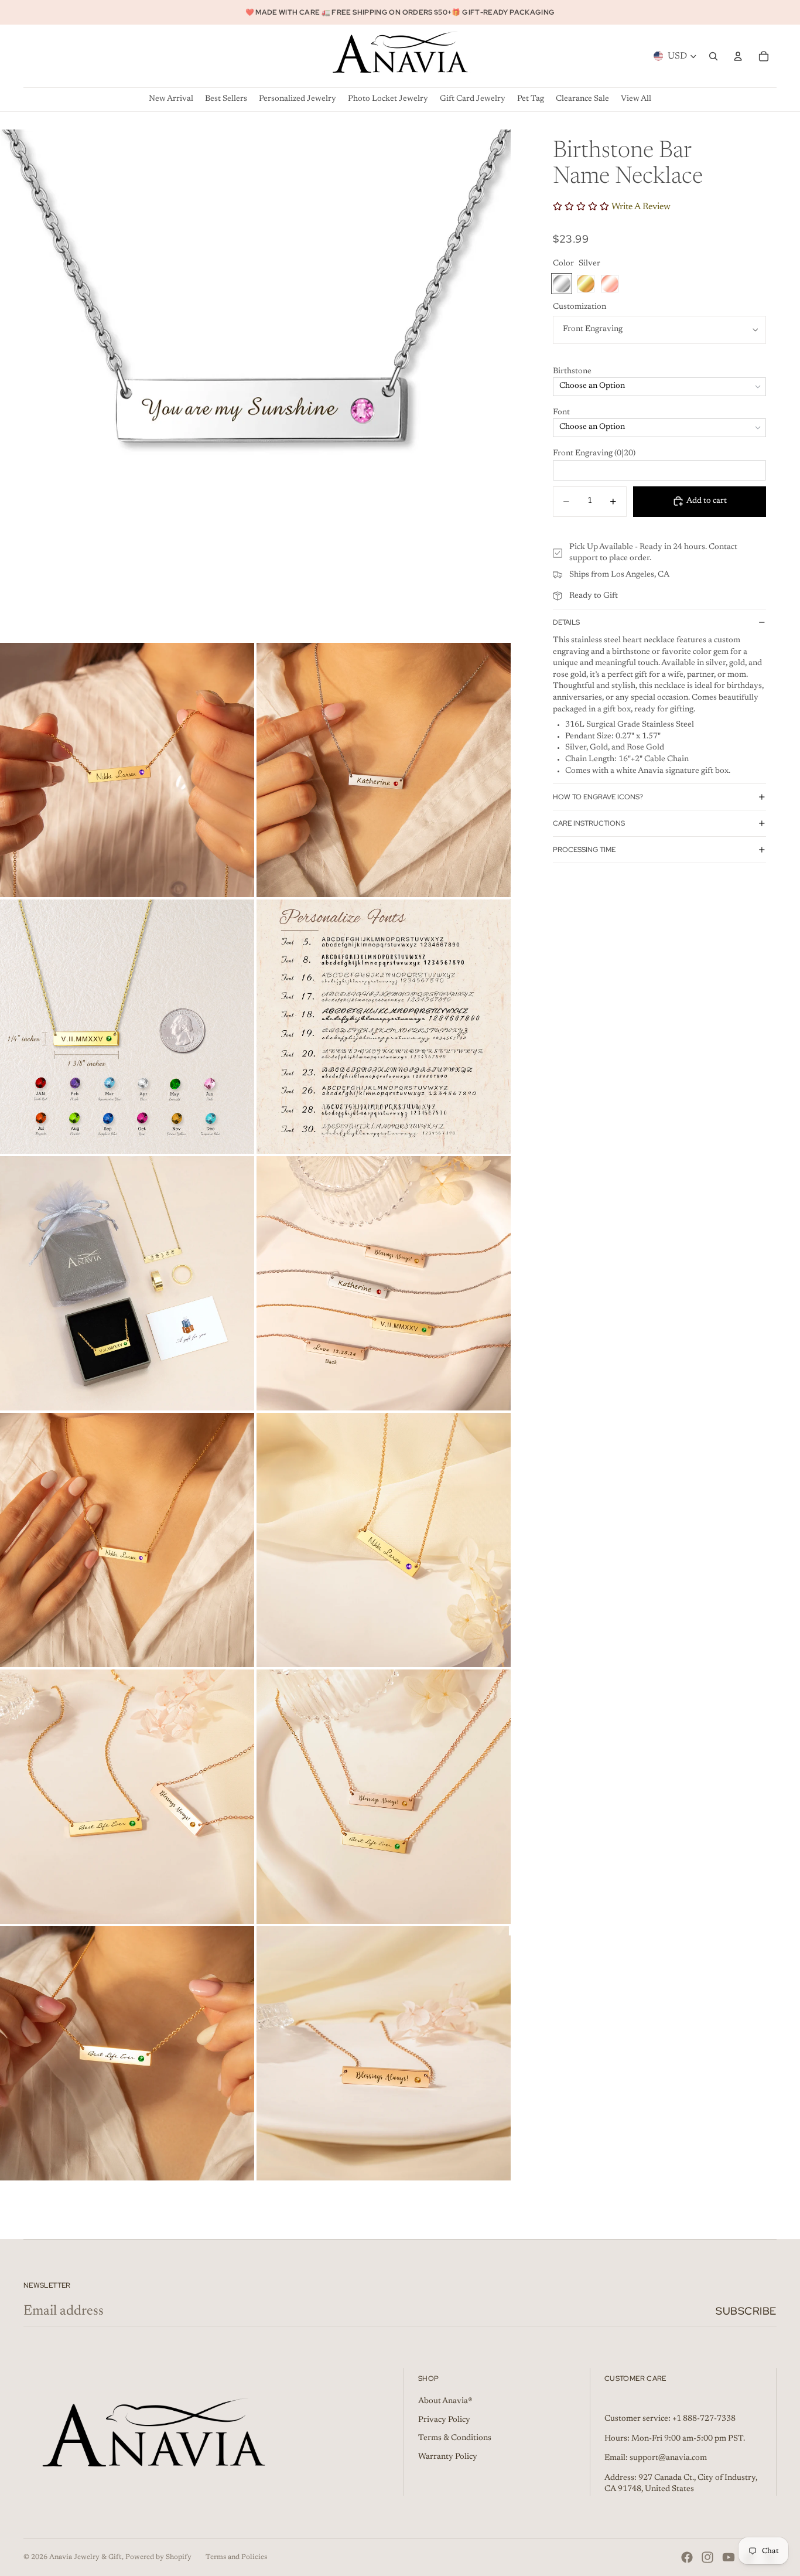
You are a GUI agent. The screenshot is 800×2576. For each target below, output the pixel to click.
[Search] (713, 56)
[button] (659, 372)
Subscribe (746, 2311)
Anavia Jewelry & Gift (86, 2557)
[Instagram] (707, 2557)
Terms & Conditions (455, 2438)
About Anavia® (445, 2401)
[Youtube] (729, 2557)
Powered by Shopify (158, 2557)
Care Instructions (589, 823)
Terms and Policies (236, 2557)
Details (566, 622)
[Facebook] (687, 2557)
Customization (580, 307)
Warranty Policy (448, 2457)
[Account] (738, 56)
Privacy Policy (444, 2420)
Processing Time (584, 850)
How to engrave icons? (598, 797)
